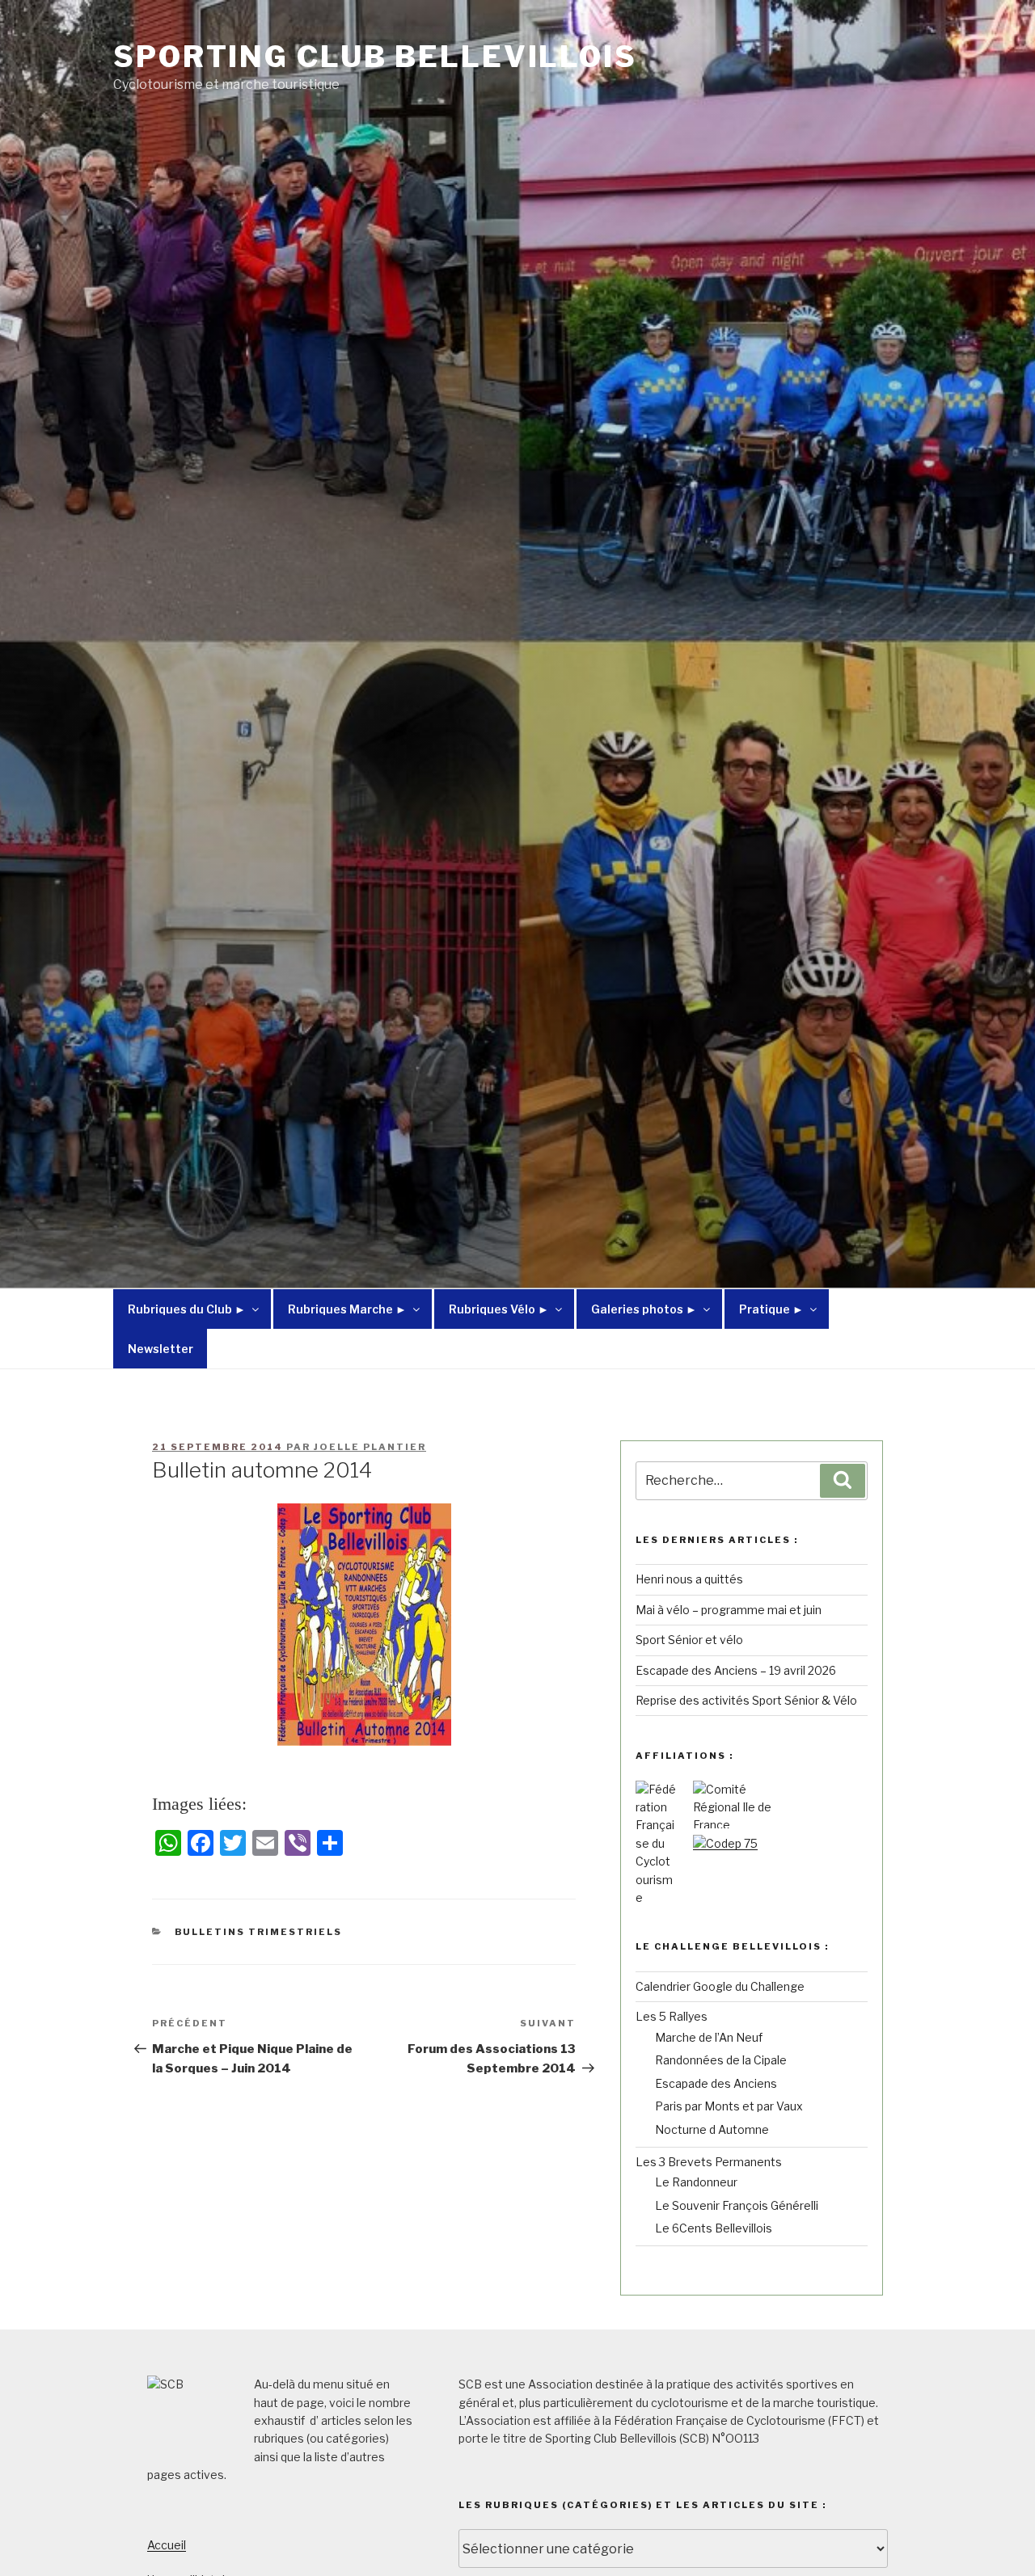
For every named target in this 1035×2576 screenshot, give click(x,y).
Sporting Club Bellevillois (375, 57)
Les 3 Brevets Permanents (709, 2162)
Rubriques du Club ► (187, 1309)
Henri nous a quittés (689, 1579)
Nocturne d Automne (712, 2129)
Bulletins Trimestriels (259, 1932)
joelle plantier (370, 1447)
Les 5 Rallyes (672, 2016)
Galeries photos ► (644, 1309)
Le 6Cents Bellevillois (714, 2228)
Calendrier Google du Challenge (720, 1986)
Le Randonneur (696, 2182)
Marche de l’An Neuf (709, 2037)
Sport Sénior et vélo (689, 1640)
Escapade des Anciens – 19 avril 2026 (736, 1670)
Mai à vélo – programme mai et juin (729, 1610)
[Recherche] (843, 1481)
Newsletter (161, 1349)
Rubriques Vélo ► (499, 1309)
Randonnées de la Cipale (721, 2060)
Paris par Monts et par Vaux (729, 2106)
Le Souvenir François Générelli (737, 2205)
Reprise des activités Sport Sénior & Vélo (746, 1700)
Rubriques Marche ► (347, 1309)
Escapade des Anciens (716, 2083)
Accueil (167, 2545)
